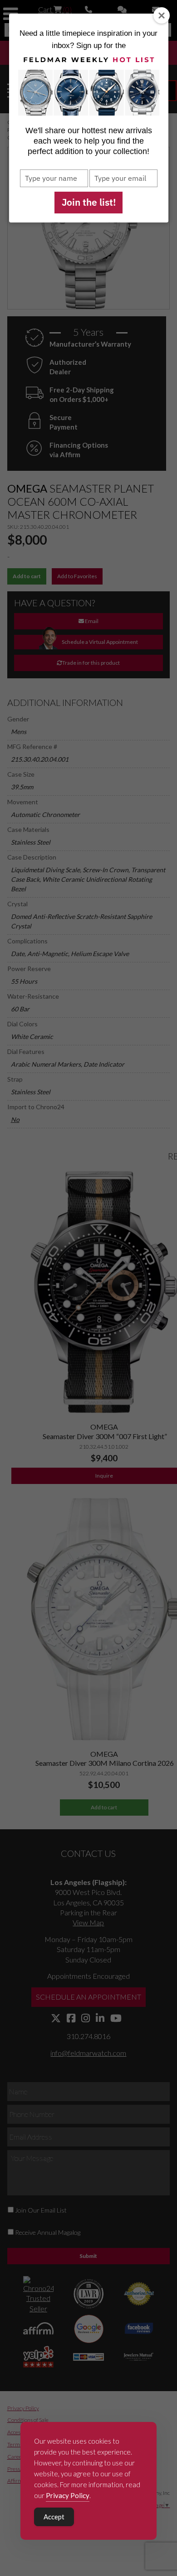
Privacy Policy (68, 2495)
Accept (54, 2517)
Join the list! (89, 202)
